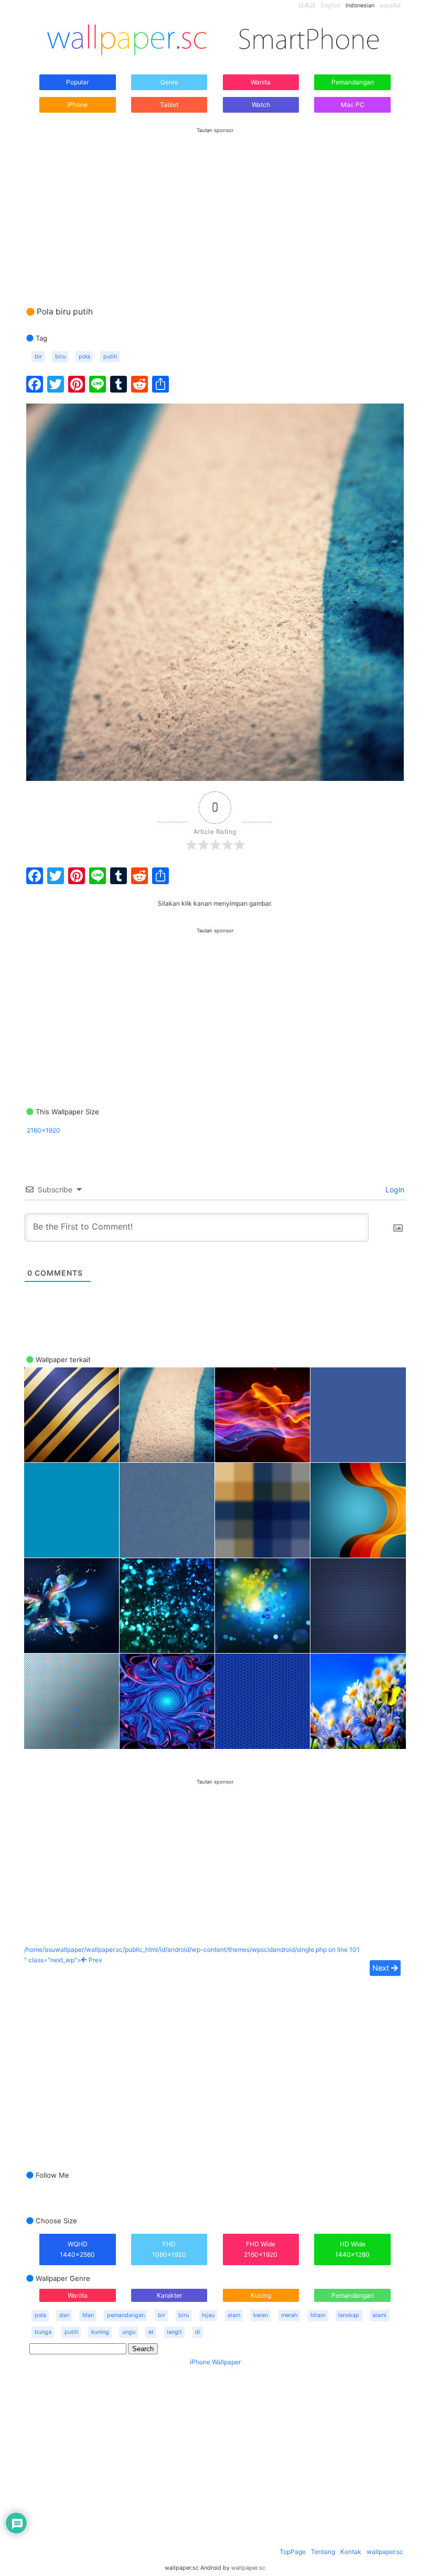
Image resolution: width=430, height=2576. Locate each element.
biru (60, 357)
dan (64, 2315)
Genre (169, 82)
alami (379, 2315)
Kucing (261, 2295)
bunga (43, 2332)
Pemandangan (353, 82)
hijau (208, 2315)
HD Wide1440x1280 (352, 2249)
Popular (77, 82)
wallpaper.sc (385, 2552)
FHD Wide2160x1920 (261, 2249)
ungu (129, 2332)
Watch (261, 105)
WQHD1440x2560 (77, 2249)
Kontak (351, 2552)
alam (234, 2315)
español (390, 6)
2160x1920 (44, 1130)
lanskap (349, 2315)
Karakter (169, 2295)
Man (88, 2315)
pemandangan (126, 2315)
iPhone (77, 105)
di (198, 2332)
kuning (100, 2332)
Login (394, 1189)
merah (289, 2315)
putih (110, 357)
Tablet (169, 105)
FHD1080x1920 (169, 2249)
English (331, 6)
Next (382, 1968)
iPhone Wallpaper (215, 2362)
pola (84, 357)
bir (38, 357)
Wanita (261, 82)
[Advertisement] (215, 207)
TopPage (293, 2552)
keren (261, 2315)
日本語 (307, 6)
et (151, 2332)
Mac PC (353, 105)
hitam (318, 2315)
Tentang (323, 2552)
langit (174, 2332)
